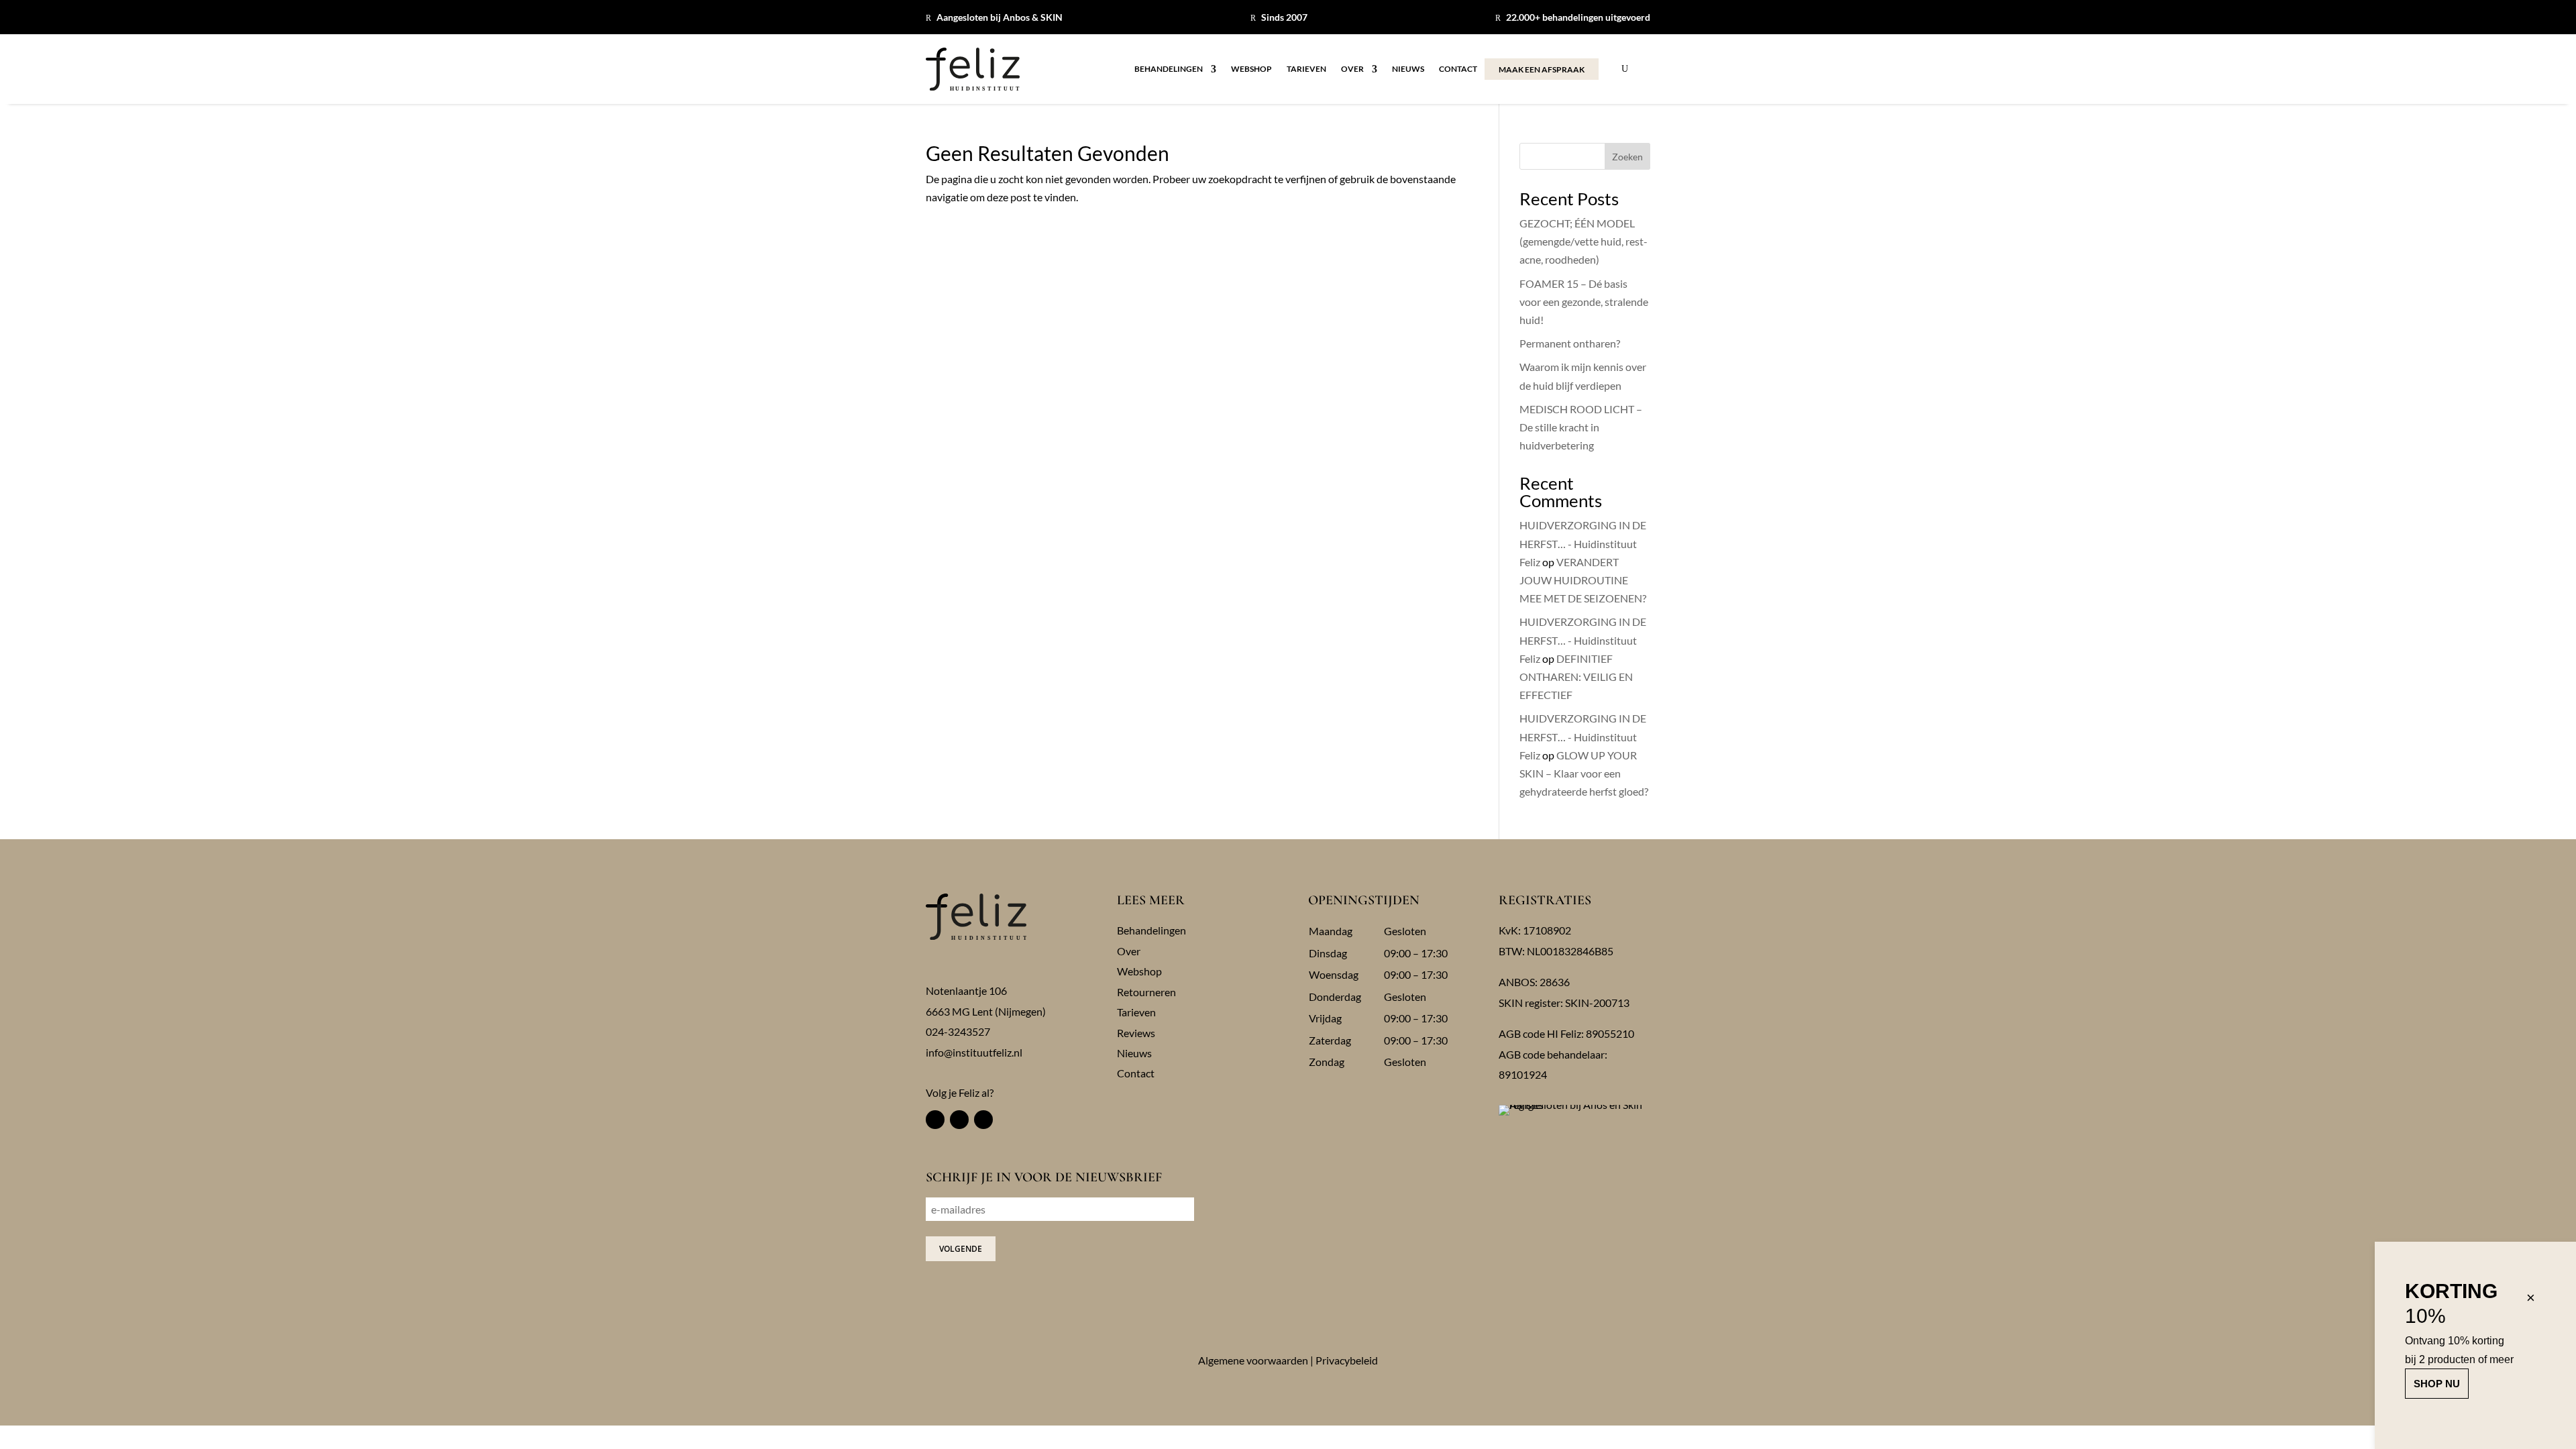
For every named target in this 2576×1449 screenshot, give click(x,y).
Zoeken (1627, 157)
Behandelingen (1169, 69)
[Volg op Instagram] (959, 1120)
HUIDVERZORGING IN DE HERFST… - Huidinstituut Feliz (1583, 543)
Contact (1458, 69)
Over (1352, 69)
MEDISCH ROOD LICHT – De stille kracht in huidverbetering (1581, 427)
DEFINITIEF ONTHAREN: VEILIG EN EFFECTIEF (1576, 677)
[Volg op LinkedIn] (983, 1120)
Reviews (1136, 1033)
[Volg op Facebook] (935, 1120)
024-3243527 (958, 1031)
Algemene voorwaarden (1253, 1360)
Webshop (1251, 69)
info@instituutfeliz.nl (974, 1052)
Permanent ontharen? (1570, 343)
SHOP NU (2437, 1384)
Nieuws (1408, 69)
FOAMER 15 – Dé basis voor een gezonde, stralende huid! (1584, 302)
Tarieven (1306, 69)
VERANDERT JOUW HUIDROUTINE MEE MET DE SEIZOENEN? (1583, 580)
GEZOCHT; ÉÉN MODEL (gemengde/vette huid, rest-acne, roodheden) (1584, 241)
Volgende (961, 1249)
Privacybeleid (1347, 1360)
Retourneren (1146, 992)
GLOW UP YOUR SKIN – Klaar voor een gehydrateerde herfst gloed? (1584, 773)
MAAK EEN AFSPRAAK (1542, 69)
